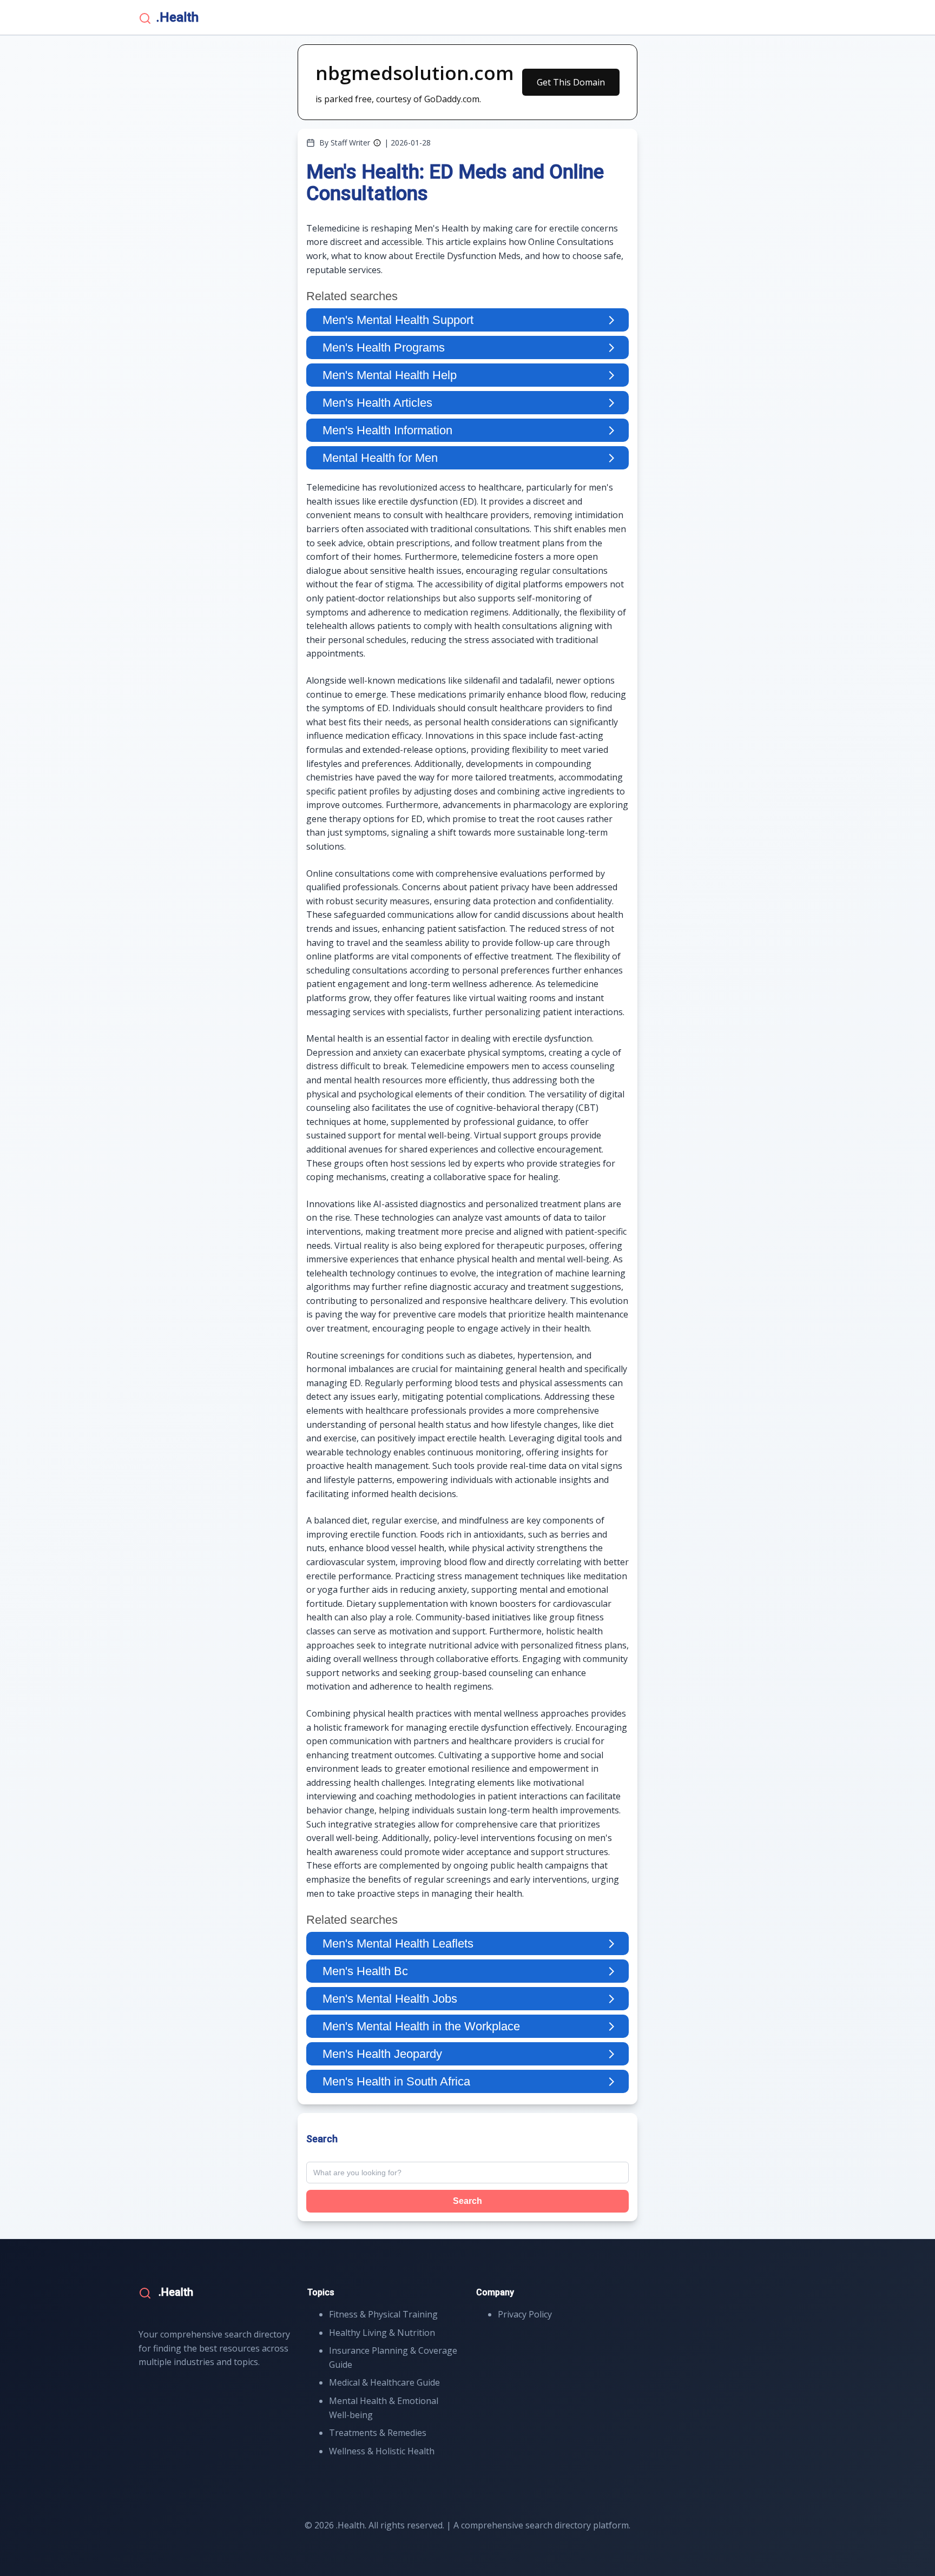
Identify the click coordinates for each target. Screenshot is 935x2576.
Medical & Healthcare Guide (384, 2382)
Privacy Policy (525, 2314)
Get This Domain (571, 82)
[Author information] (377, 143)
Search (467, 2201)
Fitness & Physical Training (383, 2314)
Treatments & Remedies (378, 2433)
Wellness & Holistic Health (382, 2451)
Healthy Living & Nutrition (382, 2333)
